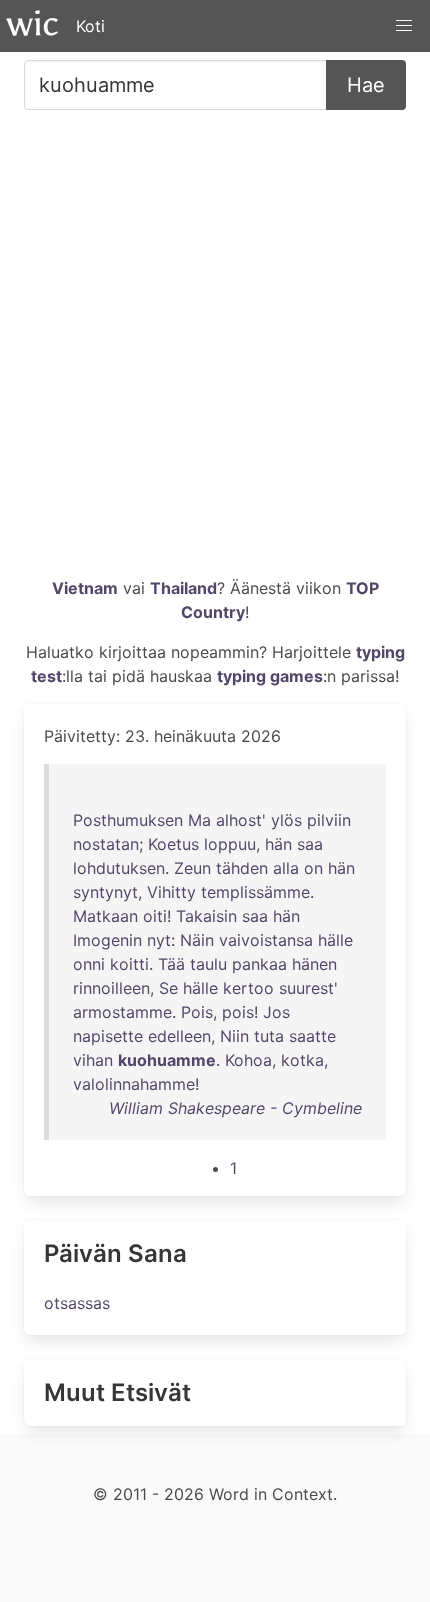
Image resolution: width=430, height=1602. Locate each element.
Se (168, 988)
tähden (242, 868)
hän (278, 844)
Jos (276, 1012)
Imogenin (107, 940)
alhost (239, 820)
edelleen (179, 1036)
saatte (312, 1036)
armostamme (122, 1012)
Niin (234, 1036)
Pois (197, 1012)
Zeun (192, 868)
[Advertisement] (215, 351)
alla (286, 868)
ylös (286, 820)
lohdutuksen (119, 868)
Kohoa (248, 1060)
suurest (306, 988)
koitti (129, 964)
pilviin (329, 820)
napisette (108, 1036)
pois (238, 1012)
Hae (366, 85)
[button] (404, 26)
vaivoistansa (266, 940)
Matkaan (105, 916)
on (313, 868)
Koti (90, 26)
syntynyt (105, 892)
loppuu (230, 844)
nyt (159, 940)
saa (310, 844)
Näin (197, 940)
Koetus (173, 844)
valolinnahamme (134, 1084)
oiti (155, 916)
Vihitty (171, 892)
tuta (269, 1036)
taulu (208, 964)
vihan (93, 1060)
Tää (171, 964)
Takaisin (206, 916)
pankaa (259, 964)
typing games (270, 676)
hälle (335, 940)
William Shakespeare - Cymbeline (235, 1108)
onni (89, 964)
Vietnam (85, 588)
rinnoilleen (111, 988)
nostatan (106, 844)
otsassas (77, 1303)
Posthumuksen (128, 820)
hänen (314, 964)
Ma (199, 820)
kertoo (248, 988)
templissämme (255, 892)
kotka (302, 1060)
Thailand (183, 588)
